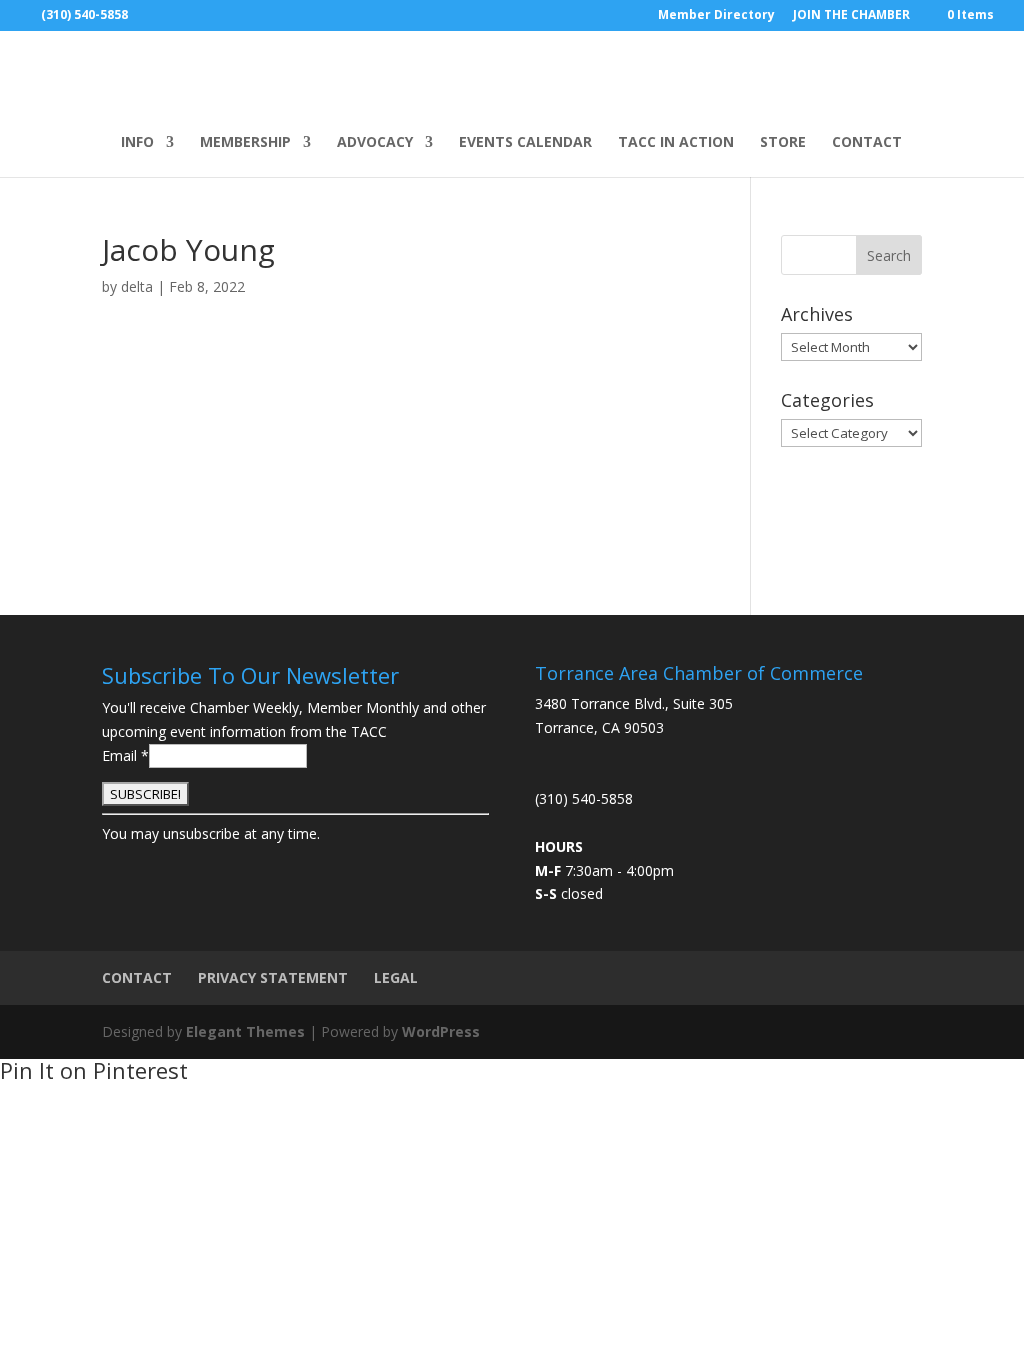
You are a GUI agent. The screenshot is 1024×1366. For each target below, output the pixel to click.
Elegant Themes (245, 1031)
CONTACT (867, 143)
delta (137, 286)
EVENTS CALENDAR (525, 143)
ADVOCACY (375, 143)
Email (125, 755)
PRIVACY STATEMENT (273, 977)
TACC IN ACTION (676, 143)
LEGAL (396, 977)
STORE (783, 143)
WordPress (441, 1031)
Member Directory (716, 16)
